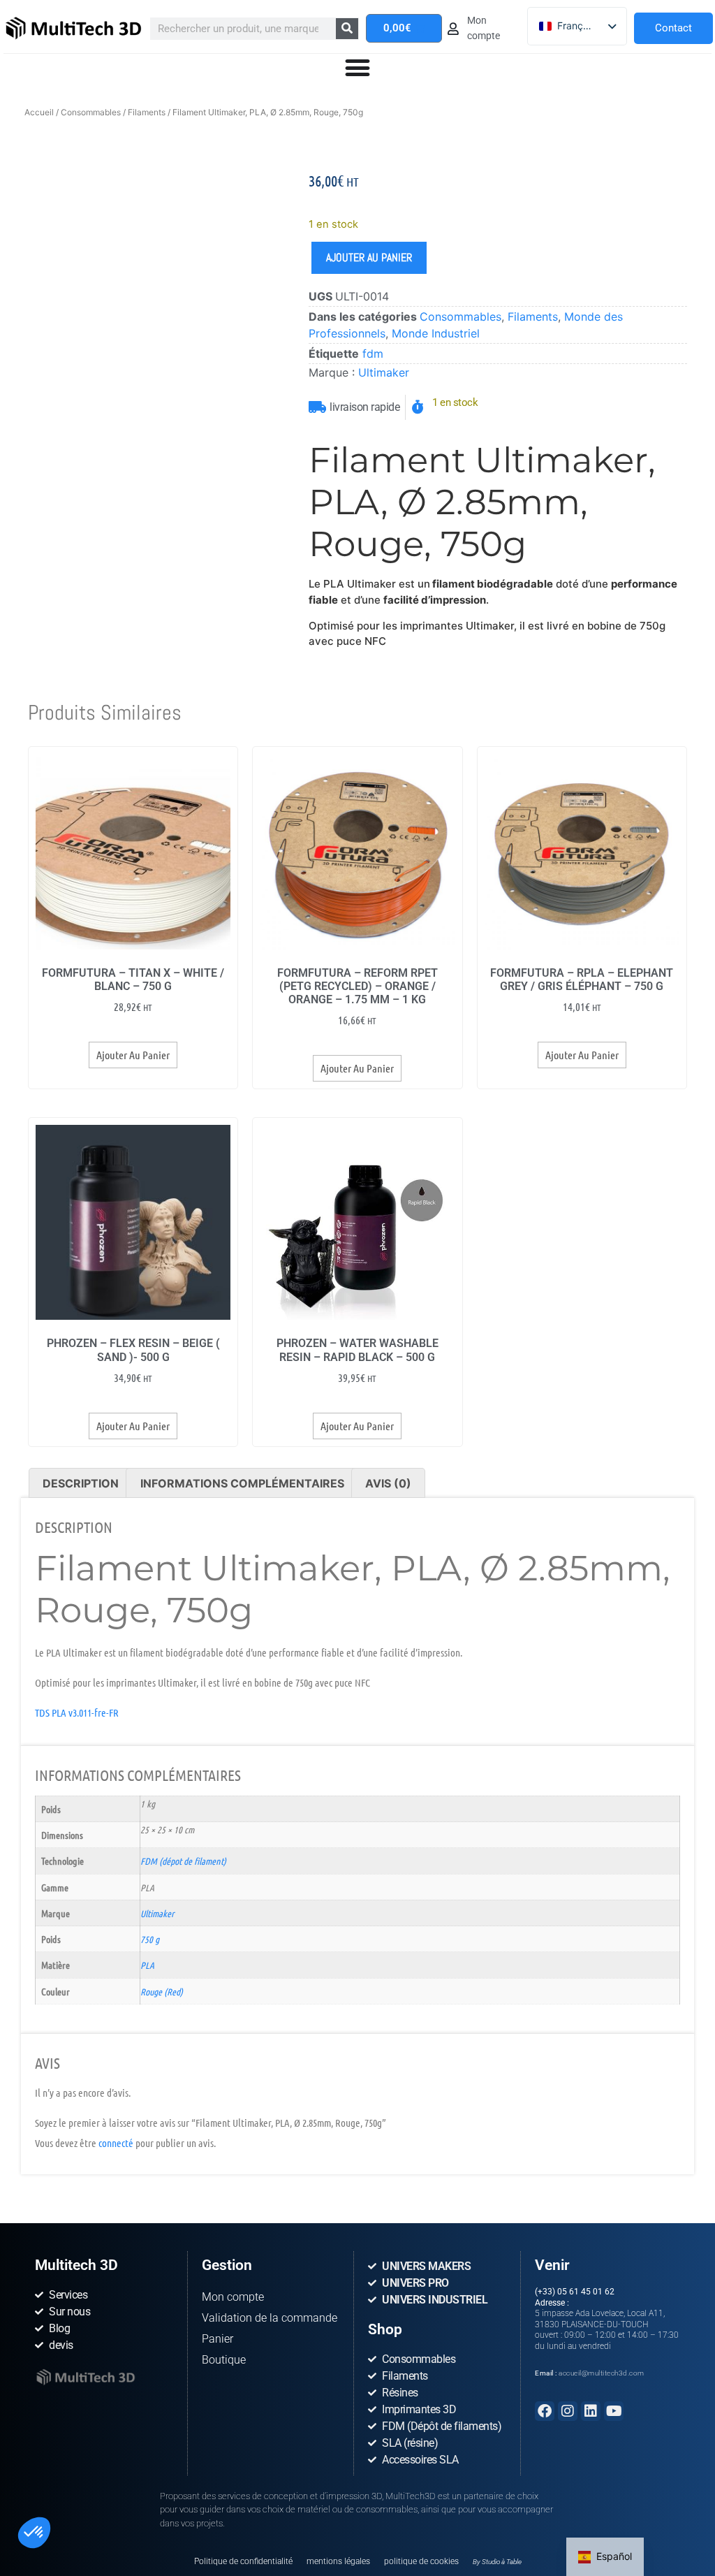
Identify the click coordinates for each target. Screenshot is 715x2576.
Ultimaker (384, 372)
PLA (147, 1965)
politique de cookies (421, 2561)
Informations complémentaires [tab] (242, 1483)
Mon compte (233, 2297)
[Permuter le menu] (357, 68)
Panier (218, 2339)
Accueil (39, 112)
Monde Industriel (436, 333)
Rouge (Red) (162, 1991)
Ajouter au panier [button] (133, 1055)
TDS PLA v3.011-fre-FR (77, 1712)
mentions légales (338, 2561)
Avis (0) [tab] (388, 1483)
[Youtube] (614, 2411)
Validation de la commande (270, 2318)
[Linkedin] (591, 2411)
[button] (34, 2533)
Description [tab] (81, 1483)
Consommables (91, 112)
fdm (373, 354)
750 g (150, 1939)
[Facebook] (545, 2411)
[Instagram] (568, 2411)
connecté (116, 2143)
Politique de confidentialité (243, 2561)
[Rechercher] (347, 29)
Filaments (147, 112)
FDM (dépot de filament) (183, 1861)
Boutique (224, 2360)
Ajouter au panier (369, 257)
